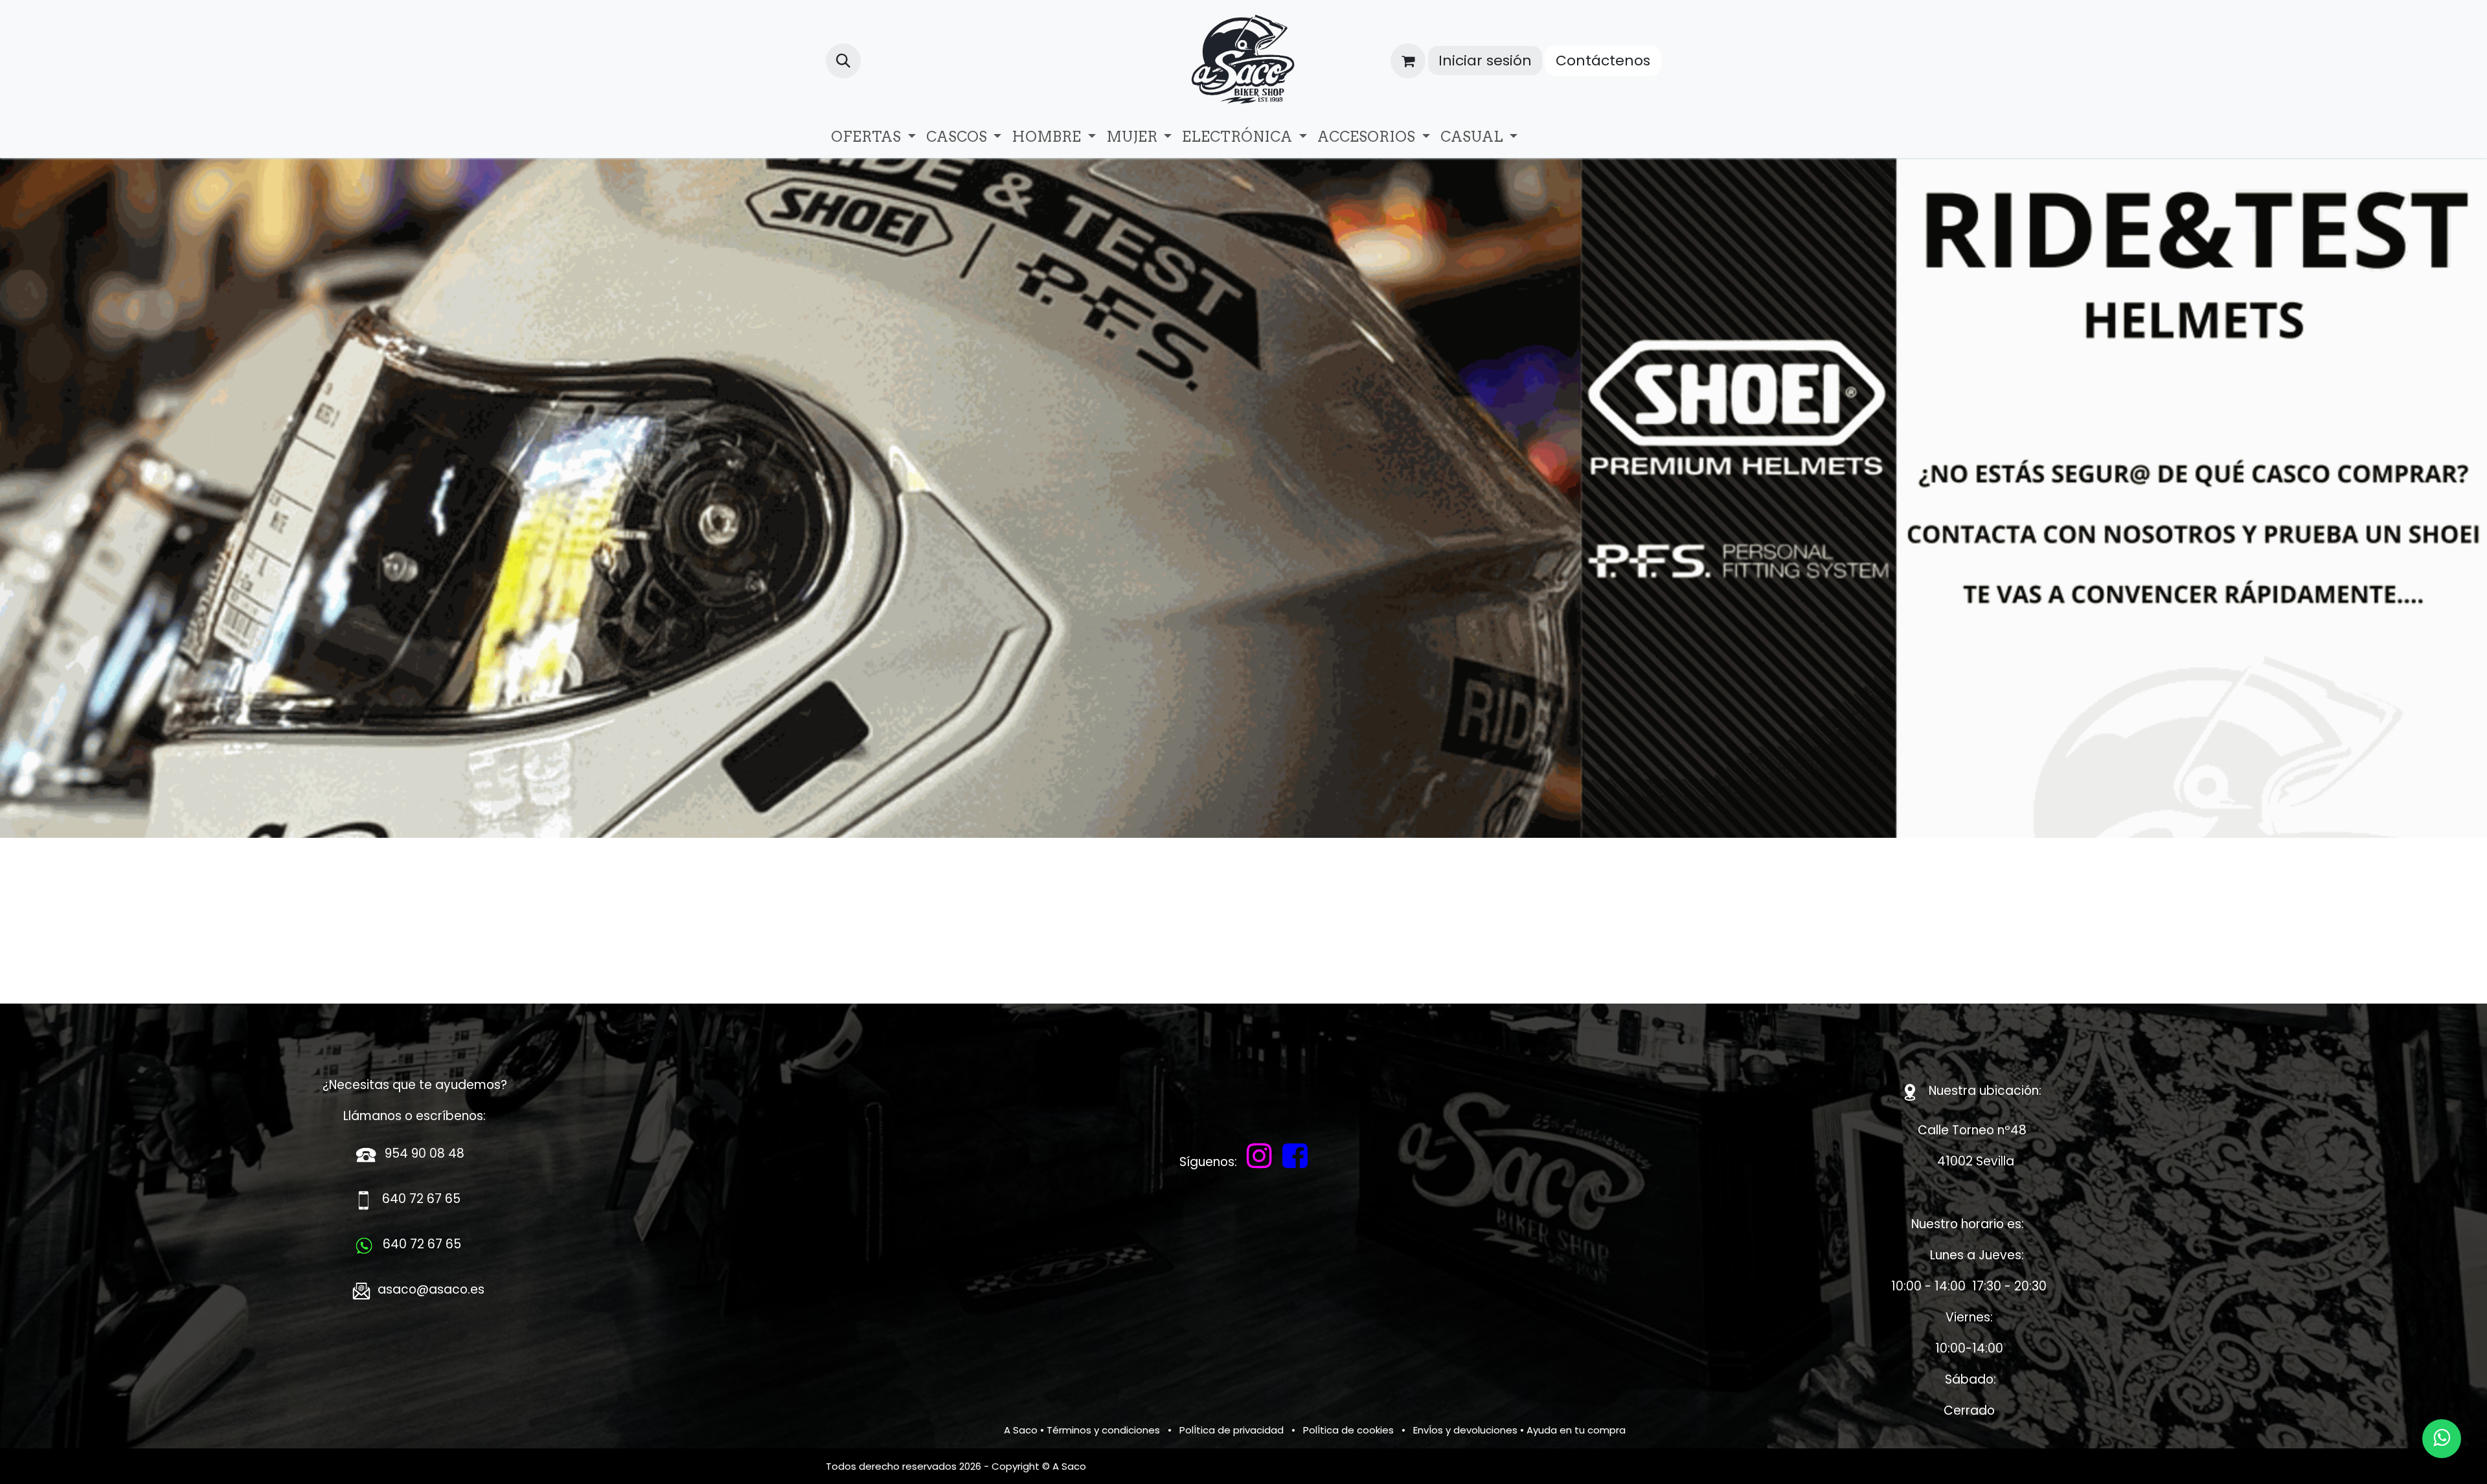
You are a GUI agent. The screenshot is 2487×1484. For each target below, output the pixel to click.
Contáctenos (1603, 61)
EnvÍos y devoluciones (1465, 1376)
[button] (843, 61)
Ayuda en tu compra (1576, 1376)
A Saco (1021, 1376)
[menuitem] (873, 137)
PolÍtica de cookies (1348, 1376)
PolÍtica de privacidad (1232, 1376)
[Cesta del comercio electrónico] (1408, 61)
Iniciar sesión (1485, 61)
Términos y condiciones (1103, 1376)
